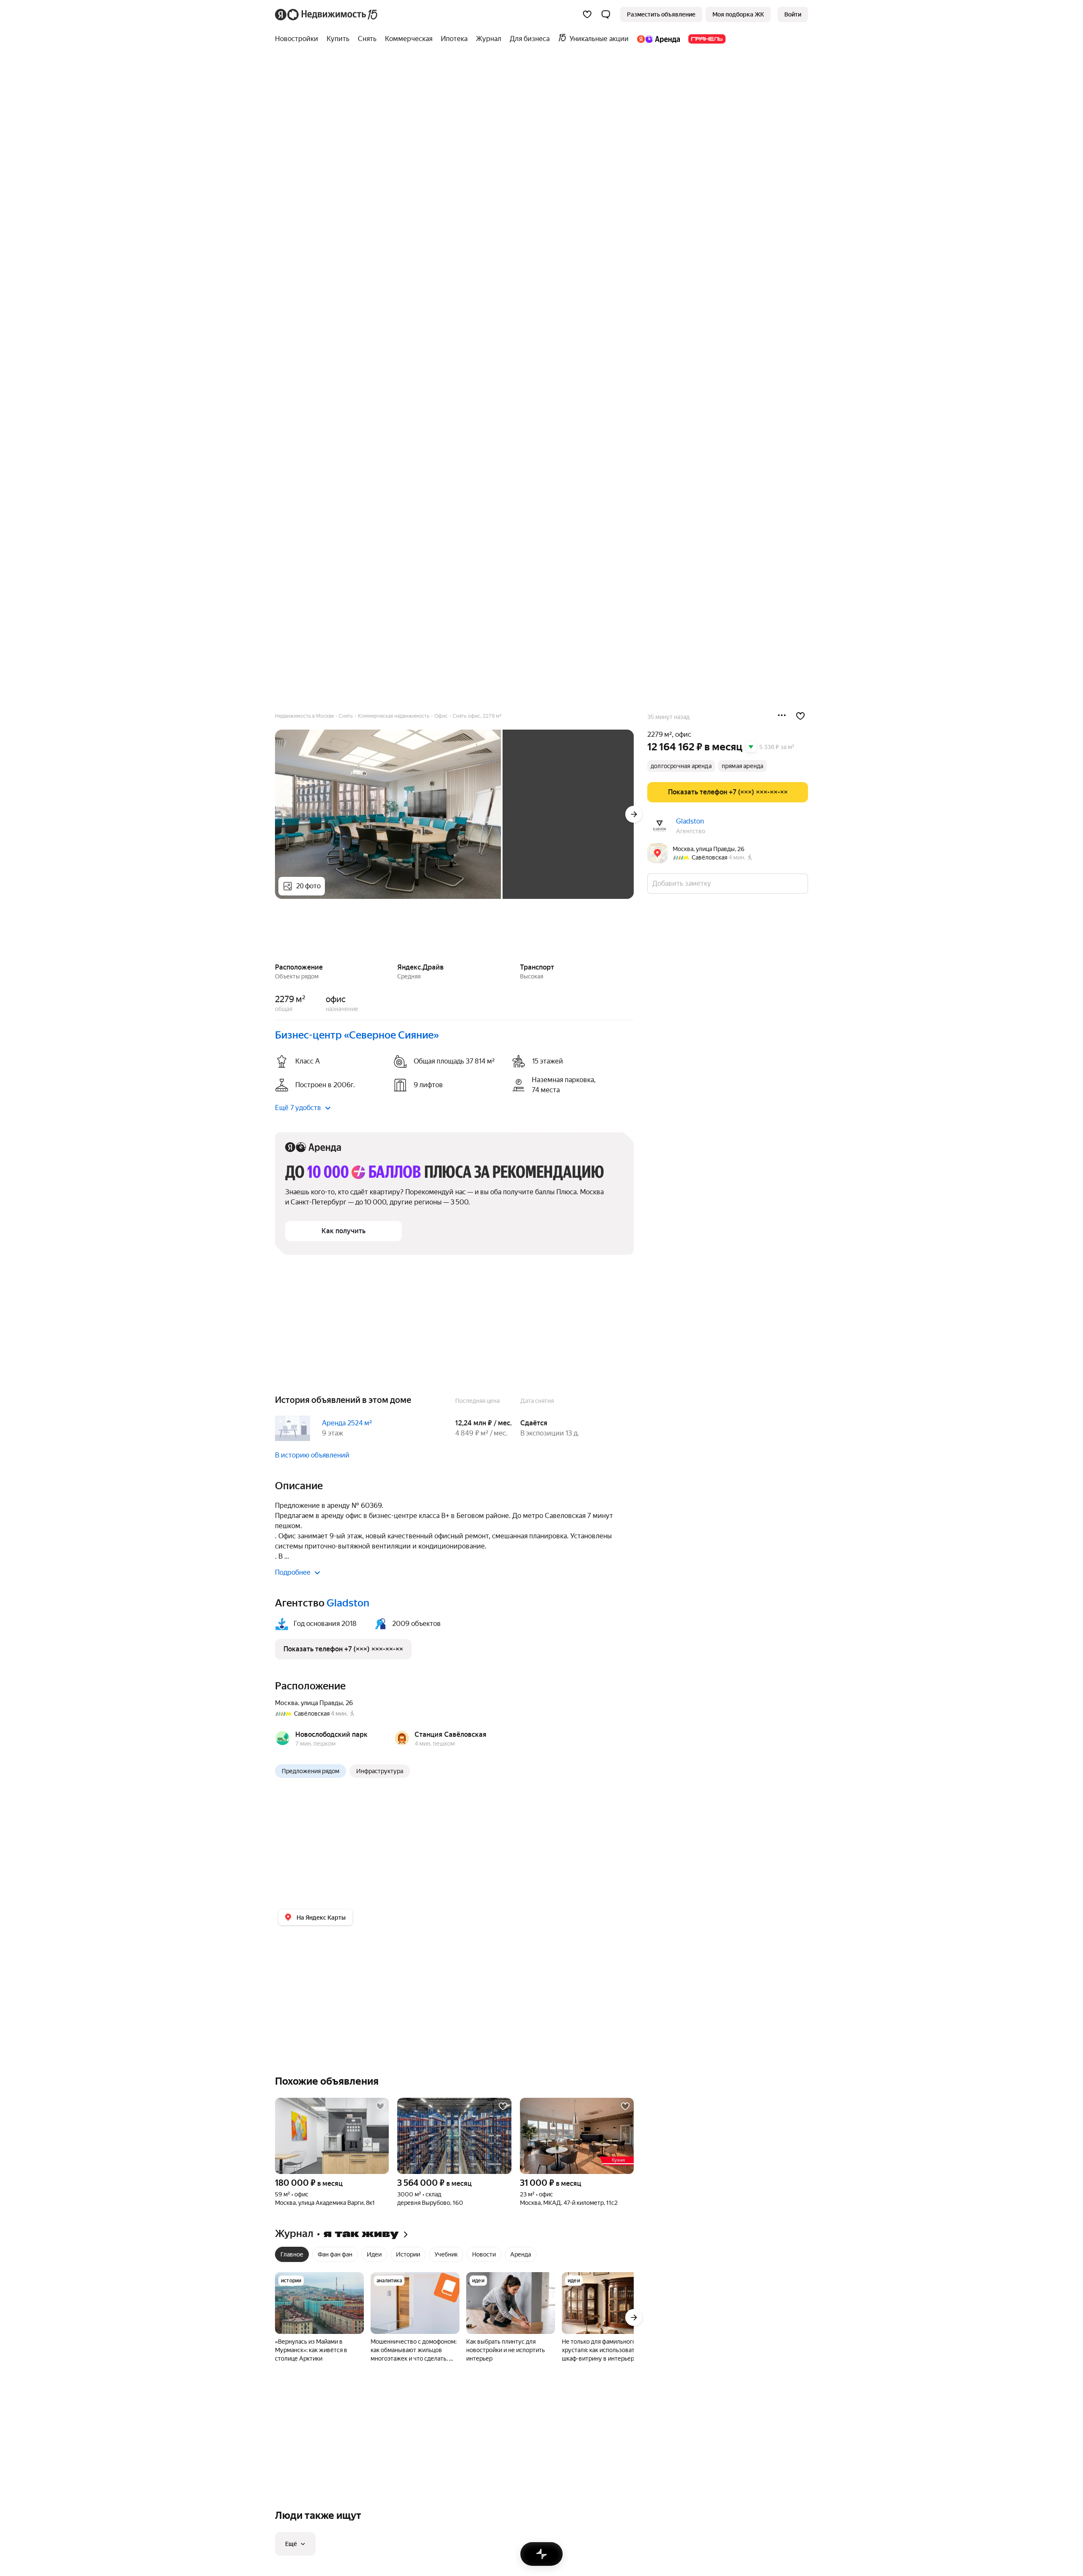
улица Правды (322, 1703)
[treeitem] (299, 39)
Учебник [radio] (446, 2254)
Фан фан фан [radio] (335, 2254)
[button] (606, 14)
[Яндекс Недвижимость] (327, 14)
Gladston (690, 821)
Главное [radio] (292, 2254)
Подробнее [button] (293, 1572)
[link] (793, 14)
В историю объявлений (312, 1455)
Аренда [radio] (521, 2254)
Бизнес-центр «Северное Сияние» (357, 1035)
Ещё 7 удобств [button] (298, 1108)
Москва (286, 1703)
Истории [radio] (408, 2254)
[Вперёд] (634, 814)
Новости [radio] (484, 2254)
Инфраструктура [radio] (380, 1771)
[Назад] (275, 932)
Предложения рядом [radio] (311, 1771)
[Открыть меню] (782, 716)
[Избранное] (587, 14)
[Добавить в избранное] (800, 716)
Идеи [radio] (374, 2254)
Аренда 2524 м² (347, 1423)
